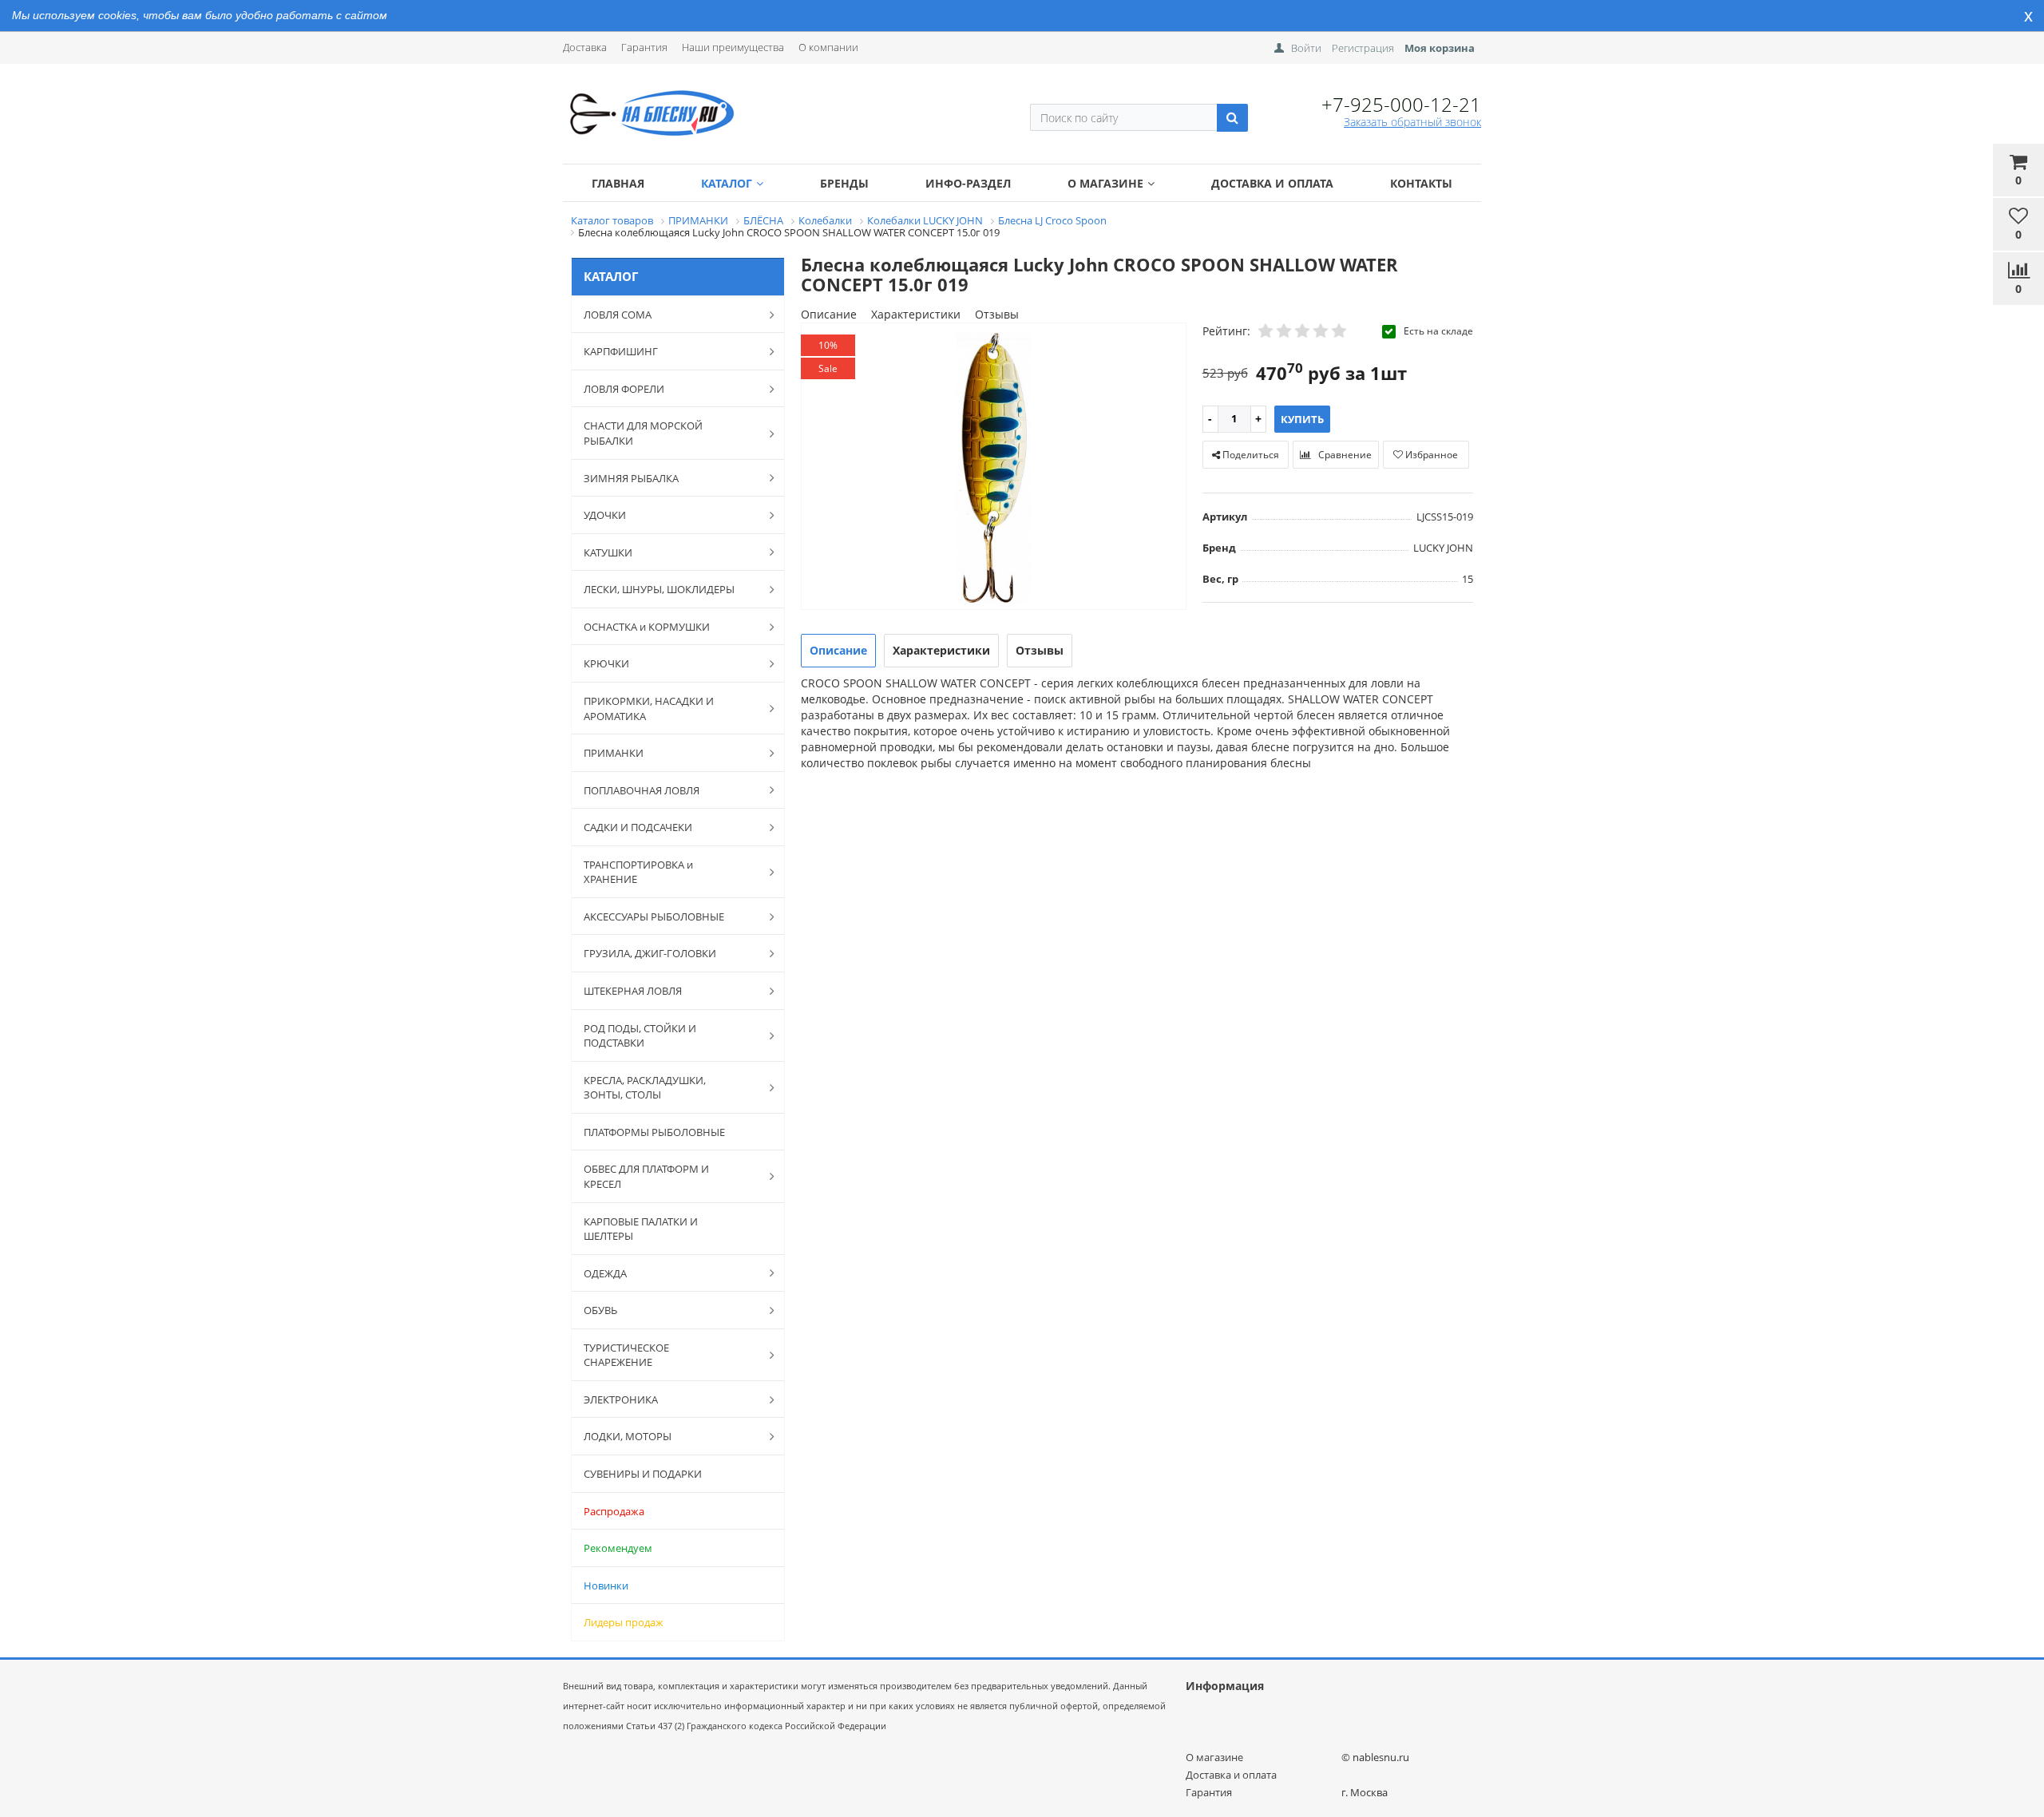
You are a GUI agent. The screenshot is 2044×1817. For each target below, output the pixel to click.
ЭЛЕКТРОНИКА (621, 1399)
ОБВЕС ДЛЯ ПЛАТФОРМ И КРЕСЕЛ (646, 1176)
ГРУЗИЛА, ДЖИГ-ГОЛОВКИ (650, 953)
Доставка (585, 47)
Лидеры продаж (624, 1622)
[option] (994, 467)
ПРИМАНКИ (614, 753)
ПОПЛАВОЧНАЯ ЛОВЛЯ (642, 790)
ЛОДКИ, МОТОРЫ (628, 1436)
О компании (828, 47)
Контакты (1421, 183)
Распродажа (614, 1511)
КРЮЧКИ (606, 663)
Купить (1302, 419)
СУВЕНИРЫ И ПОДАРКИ (643, 1474)
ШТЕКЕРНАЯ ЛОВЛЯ (633, 991)
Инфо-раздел (968, 183)
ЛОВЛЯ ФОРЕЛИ (624, 389)
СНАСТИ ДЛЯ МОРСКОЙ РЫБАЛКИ (643, 433)
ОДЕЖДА (605, 1273)
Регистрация (1363, 48)
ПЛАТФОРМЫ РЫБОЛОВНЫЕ (654, 1132)
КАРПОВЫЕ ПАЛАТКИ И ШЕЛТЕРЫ (641, 1229)
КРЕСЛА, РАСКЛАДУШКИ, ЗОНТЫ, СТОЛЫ (645, 1088)
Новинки (606, 1585)
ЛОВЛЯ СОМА (618, 315)
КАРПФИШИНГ (621, 351)
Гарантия (644, 47)
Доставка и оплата (1272, 183)
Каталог (727, 183)
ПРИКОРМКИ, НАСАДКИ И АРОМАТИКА (649, 709)
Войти (1306, 48)
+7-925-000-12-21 (1401, 104)
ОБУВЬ (600, 1310)
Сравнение (1344, 455)
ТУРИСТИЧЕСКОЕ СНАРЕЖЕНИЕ (626, 1355)
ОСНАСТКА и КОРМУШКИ (647, 627)
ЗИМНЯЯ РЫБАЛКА (631, 478)
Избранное (1430, 455)
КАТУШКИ (608, 552)
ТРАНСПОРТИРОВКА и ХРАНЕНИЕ (638, 872)
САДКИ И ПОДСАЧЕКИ (638, 827)
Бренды (844, 183)
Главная (618, 183)
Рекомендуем (618, 1548)
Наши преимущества (733, 47)
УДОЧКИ (605, 515)
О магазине (1105, 183)
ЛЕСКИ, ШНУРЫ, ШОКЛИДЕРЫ (659, 589)
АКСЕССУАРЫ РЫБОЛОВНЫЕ (654, 916)
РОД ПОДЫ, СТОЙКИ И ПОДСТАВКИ (640, 1036)
